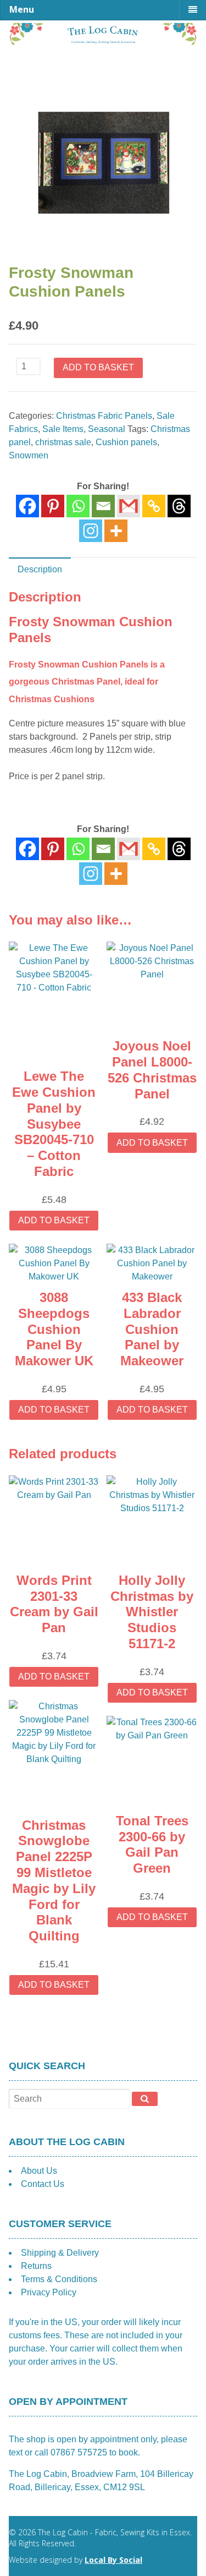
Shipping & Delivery (60, 2253)
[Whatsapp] (78, 506)
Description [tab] (40, 569)
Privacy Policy (49, 2292)
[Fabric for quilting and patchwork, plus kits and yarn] (103, 42)
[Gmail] (129, 849)
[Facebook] (27, 506)
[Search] (145, 2099)
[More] (116, 531)
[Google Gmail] (129, 506)
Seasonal (107, 429)
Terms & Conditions (59, 2279)
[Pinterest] (53, 506)
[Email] (103, 506)
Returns (36, 2266)
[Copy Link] (154, 506)
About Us (39, 2171)
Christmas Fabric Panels (104, 416)
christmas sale (63, 442)
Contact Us (43, 2184)
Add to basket (98, 367)
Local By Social (113, 2560)
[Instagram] (91, 531)
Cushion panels (126, 442)
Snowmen (29, 455)
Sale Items (63, 429)
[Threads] (179, 506)
